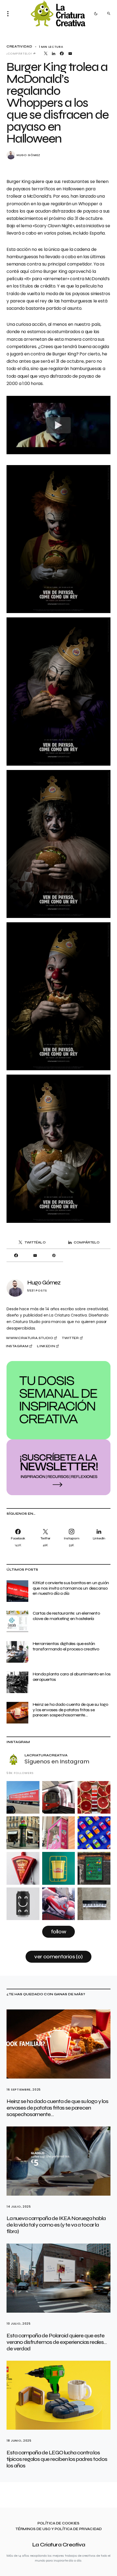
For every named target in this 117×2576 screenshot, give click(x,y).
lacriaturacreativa (46, 1755)
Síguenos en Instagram (57, 1761)
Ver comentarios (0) (59, 1957)
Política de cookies (59, 2523)
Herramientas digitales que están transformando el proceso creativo (66, 1646)
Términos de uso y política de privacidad (59, 2529)
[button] (10, 14)
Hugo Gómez (28, 155)
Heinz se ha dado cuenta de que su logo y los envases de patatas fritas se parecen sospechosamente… (70, 1710)
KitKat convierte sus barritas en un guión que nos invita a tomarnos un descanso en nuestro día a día (71, 1588)
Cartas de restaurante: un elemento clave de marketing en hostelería (66, 1616)
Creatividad (19, 47)
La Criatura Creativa (59, 2545)
